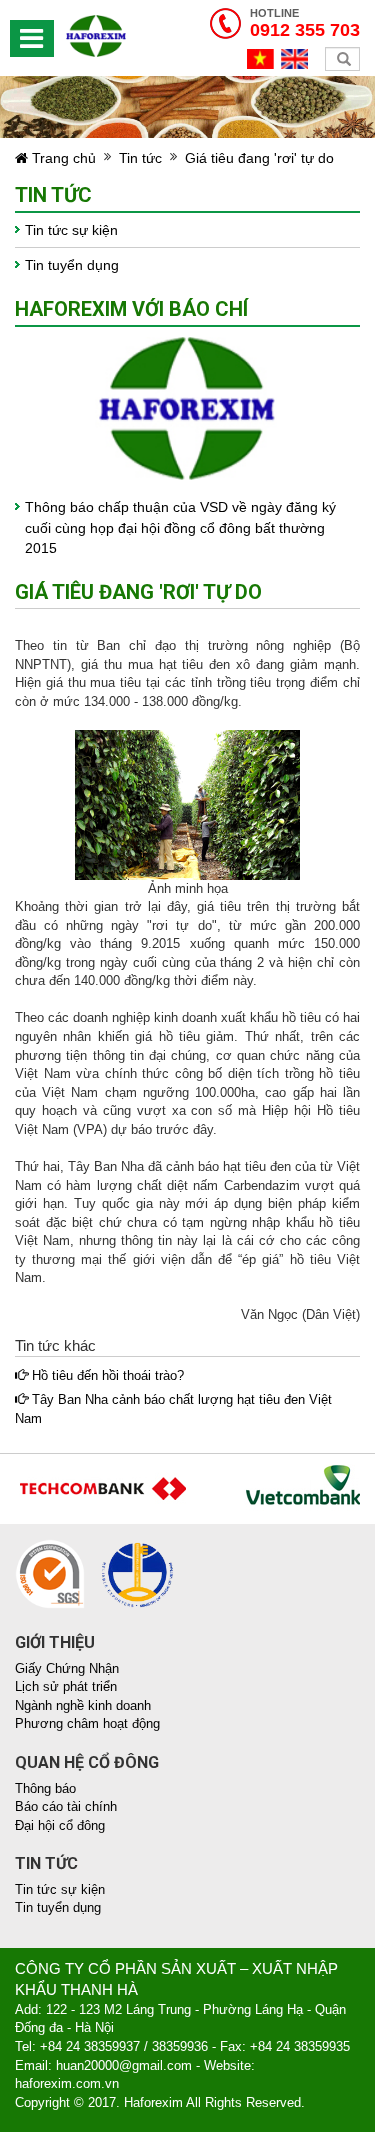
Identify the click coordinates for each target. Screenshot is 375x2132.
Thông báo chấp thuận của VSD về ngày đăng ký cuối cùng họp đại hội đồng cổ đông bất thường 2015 (180, 527)
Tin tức (140, 158)
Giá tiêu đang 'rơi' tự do (259, 158)
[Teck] (94, 1486)
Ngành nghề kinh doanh (83, 1705)
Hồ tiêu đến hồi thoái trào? (106, 1375)
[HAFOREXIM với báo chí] (187, 407)
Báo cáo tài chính (66, 1806)
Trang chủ (62, 158)
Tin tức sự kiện (71, 230)
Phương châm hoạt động (87, 1723)
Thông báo (45, 1788)
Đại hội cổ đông (60, 1825)
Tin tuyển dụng (72, 265)
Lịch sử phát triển (66, 1686)
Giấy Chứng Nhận (67, 1668)
